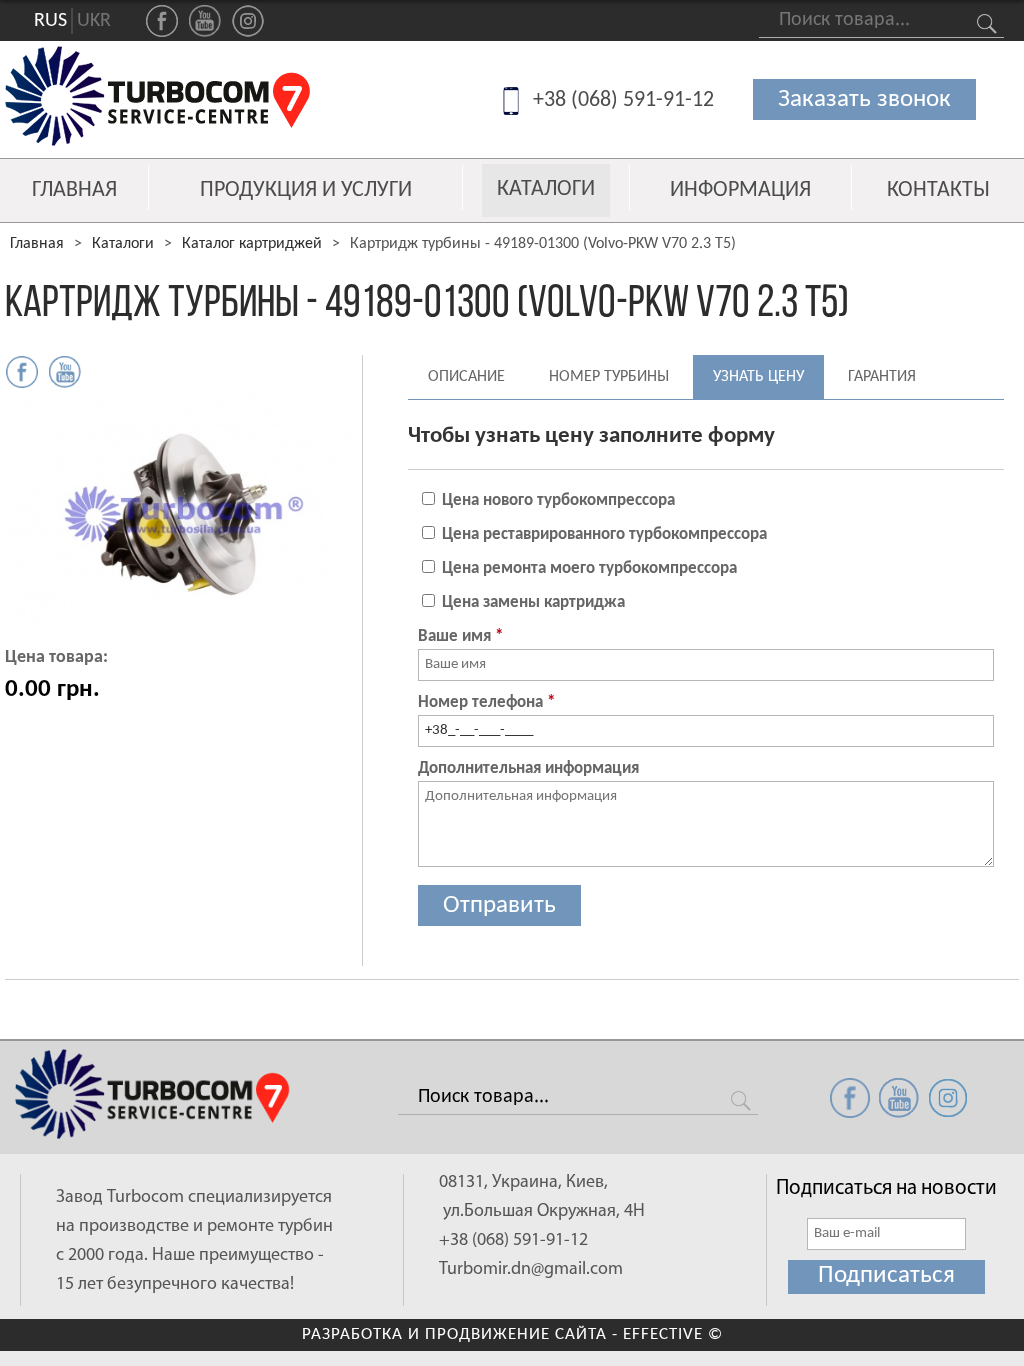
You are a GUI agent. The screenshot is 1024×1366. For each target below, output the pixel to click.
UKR (94, 21)
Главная (74, 191)
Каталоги (546, 189)
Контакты (938, 191)
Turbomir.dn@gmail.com (531, 1270)
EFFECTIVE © (673, 1334)
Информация (740, 191)
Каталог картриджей (252, 244)
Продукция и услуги (306, 191)
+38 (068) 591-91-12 (623, 100)
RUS (50, 21)
